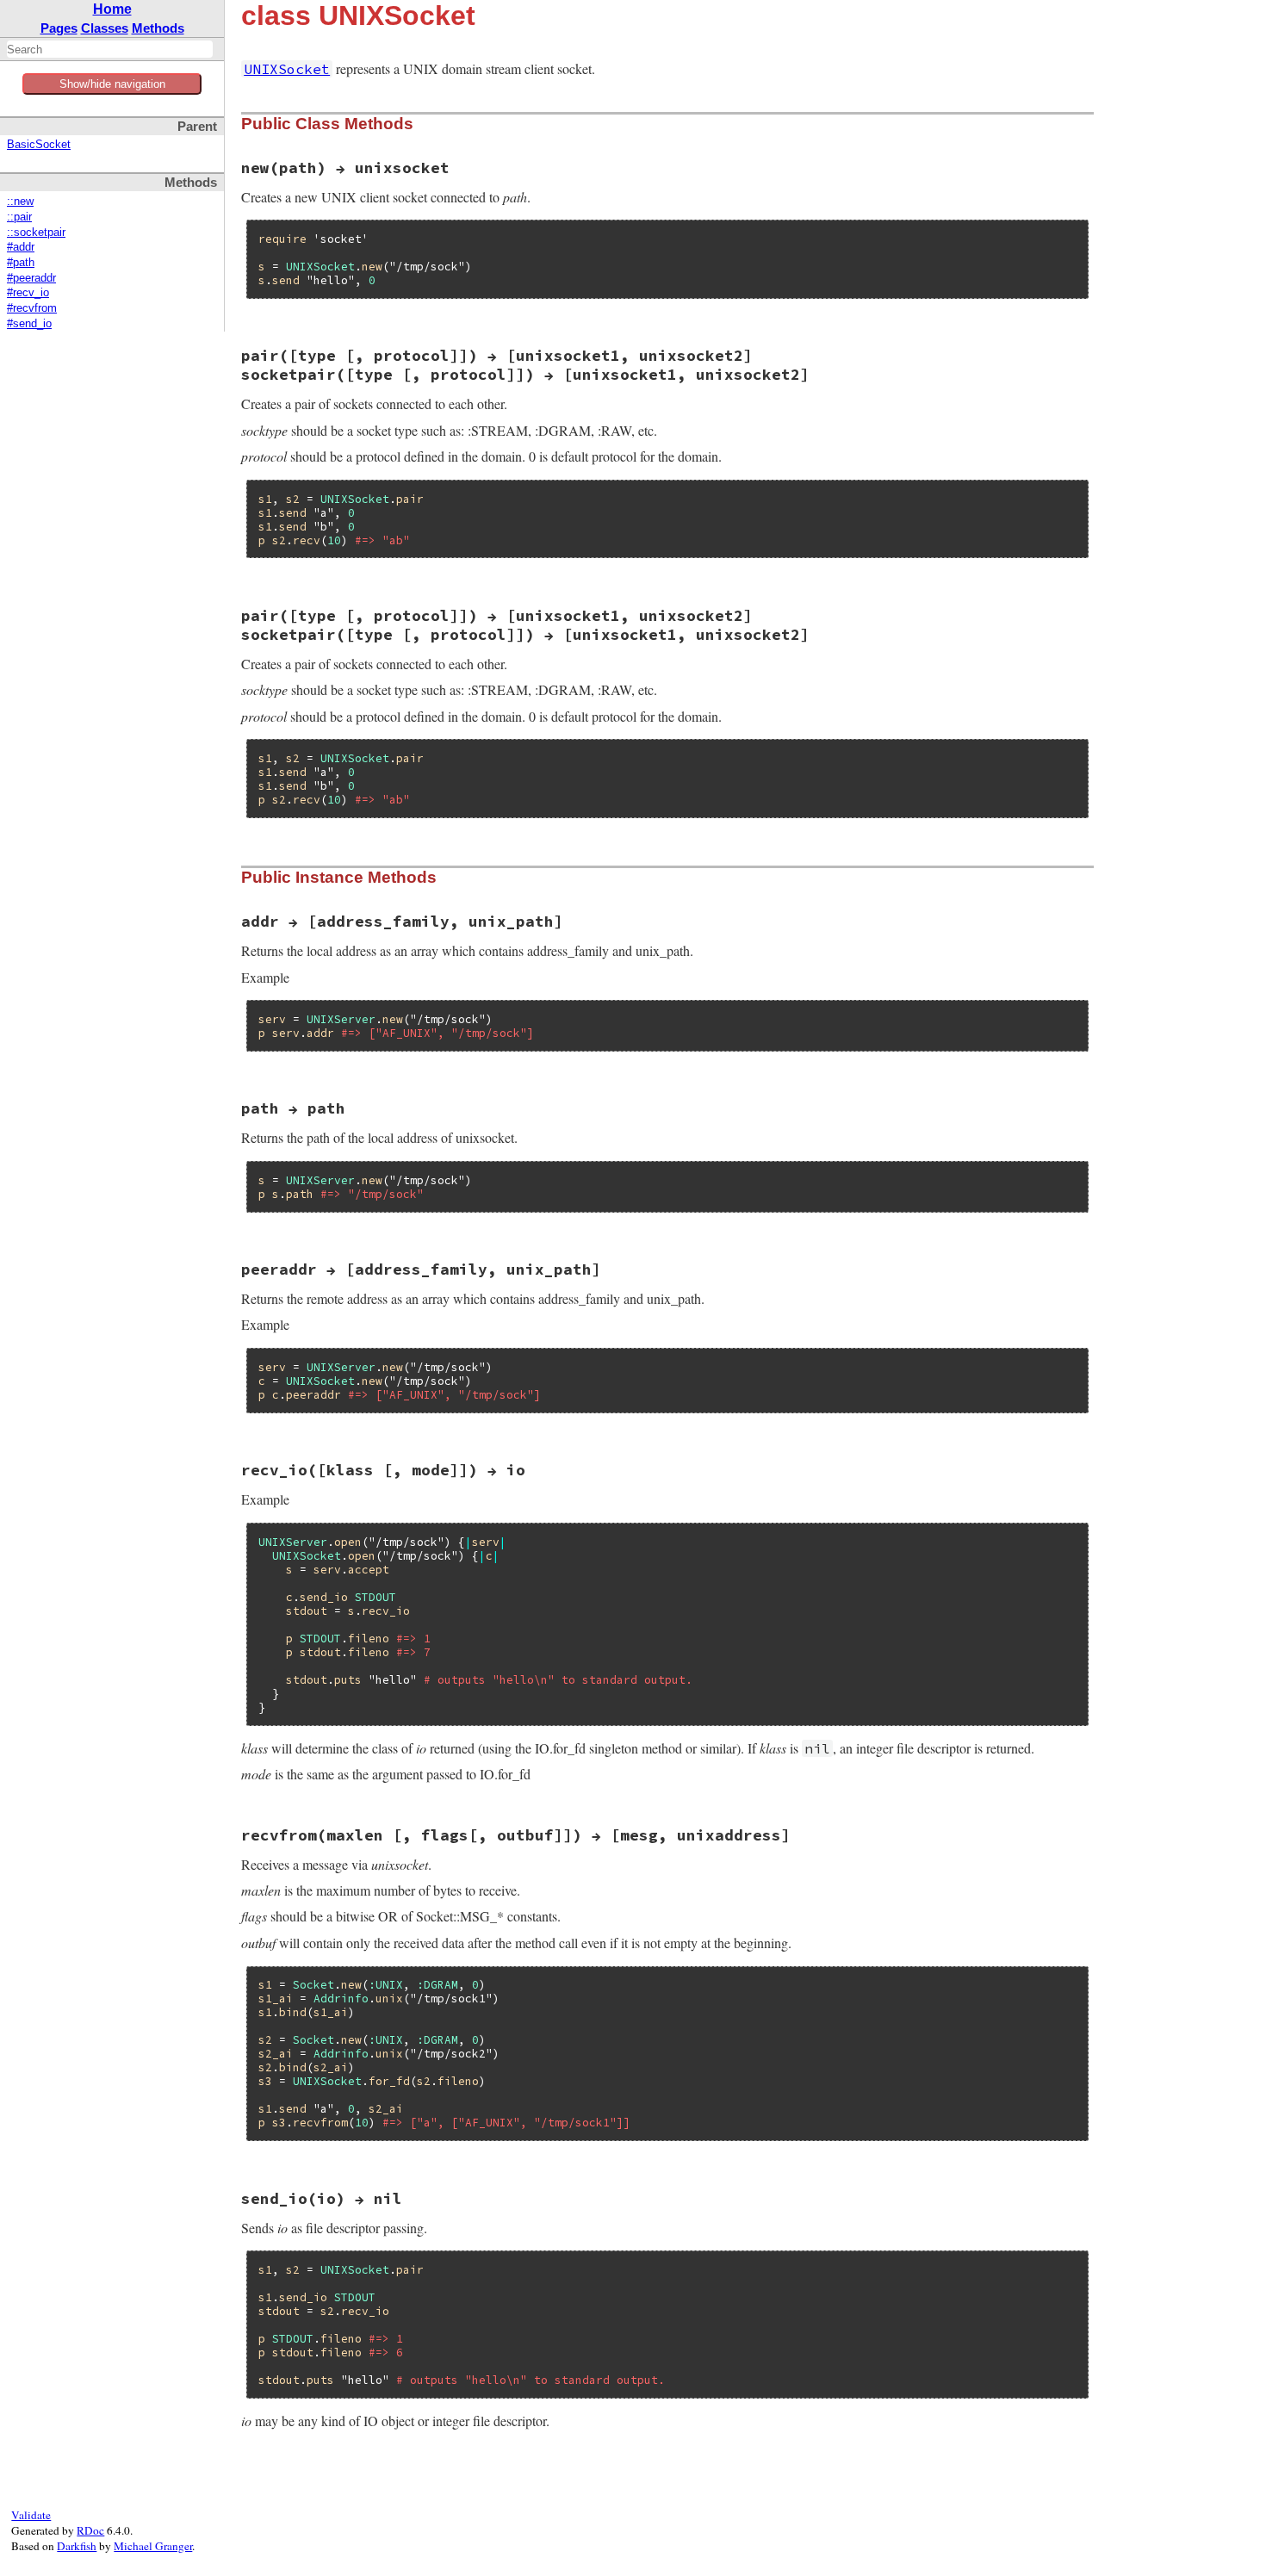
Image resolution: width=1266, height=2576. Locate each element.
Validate (31, 2515)
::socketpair (36, 233)
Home (112, 9)
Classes (105, 28)
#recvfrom (32, 308)
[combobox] (110, 49)
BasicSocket (39, 145)
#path (21, 263)
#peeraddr (31, 278)
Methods (158, 28)
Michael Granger (153, 2546)
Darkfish (77, 2546)
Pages (59, 28)
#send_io (29, 324)
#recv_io (28, 293)
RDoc (90, 2530)
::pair (19, 217)
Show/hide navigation (112, 84)
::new (20, 202)
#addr (21, 247)
